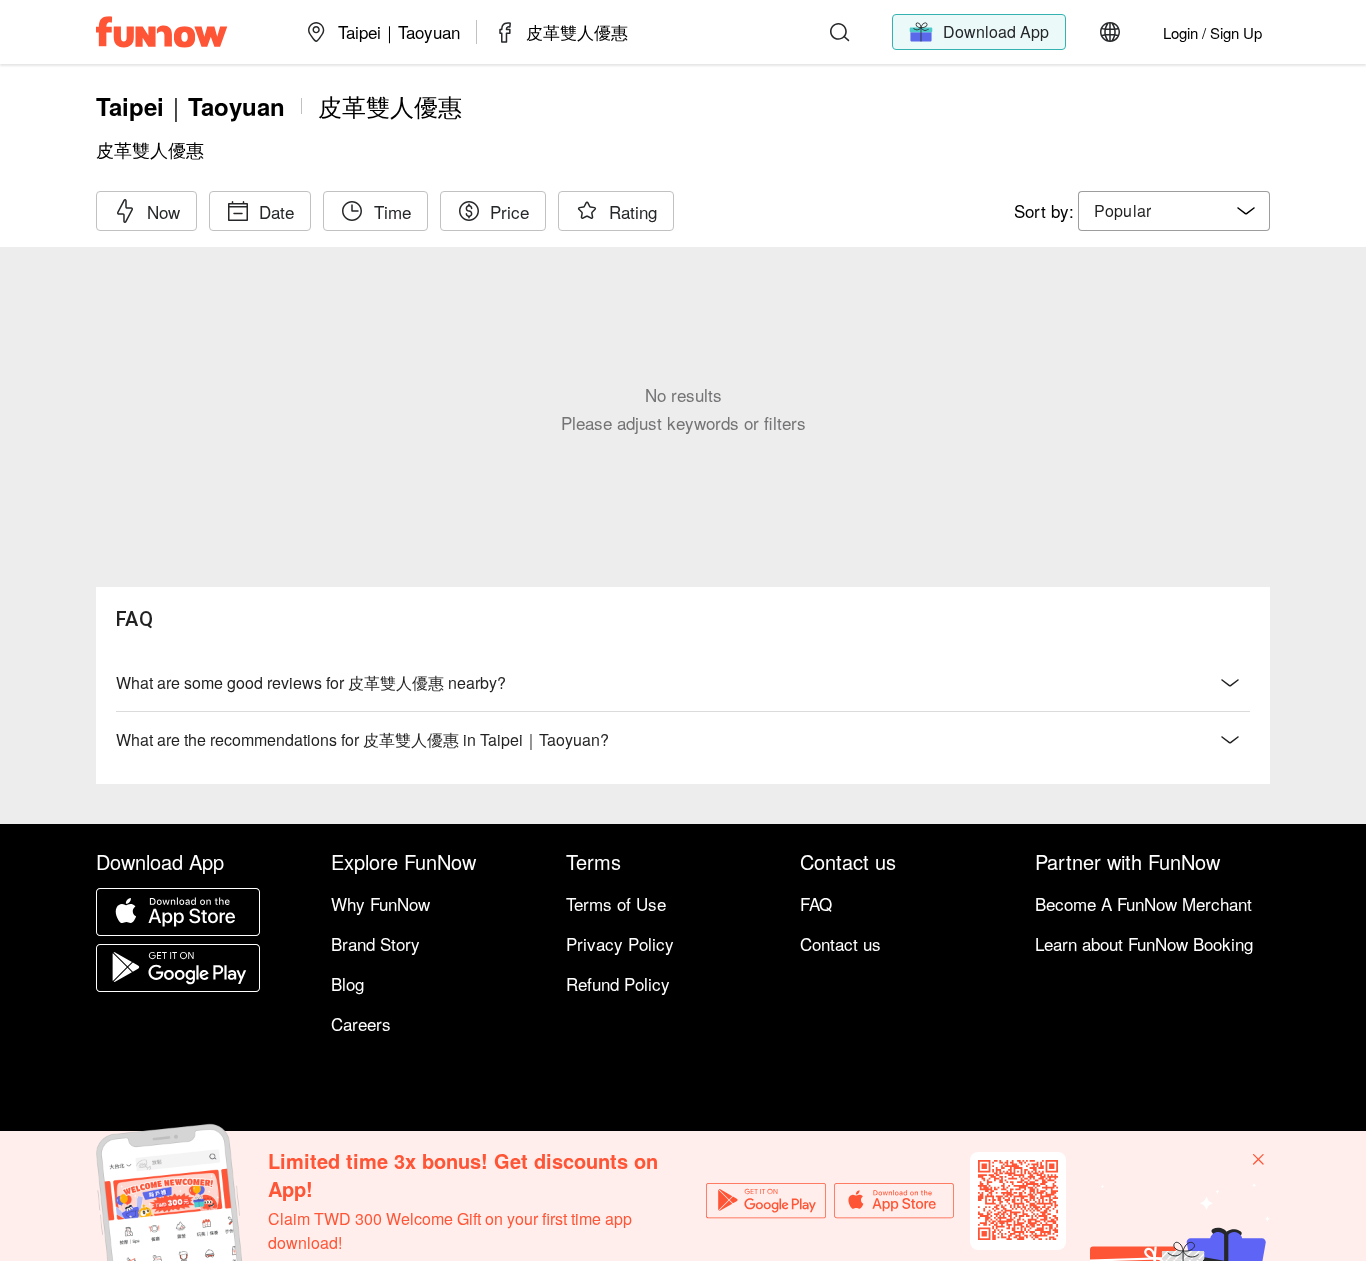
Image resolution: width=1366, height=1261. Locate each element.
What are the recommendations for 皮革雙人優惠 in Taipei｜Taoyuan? (362, 739)
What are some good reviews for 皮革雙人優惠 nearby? (311, 682)
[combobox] (1174, 211)
